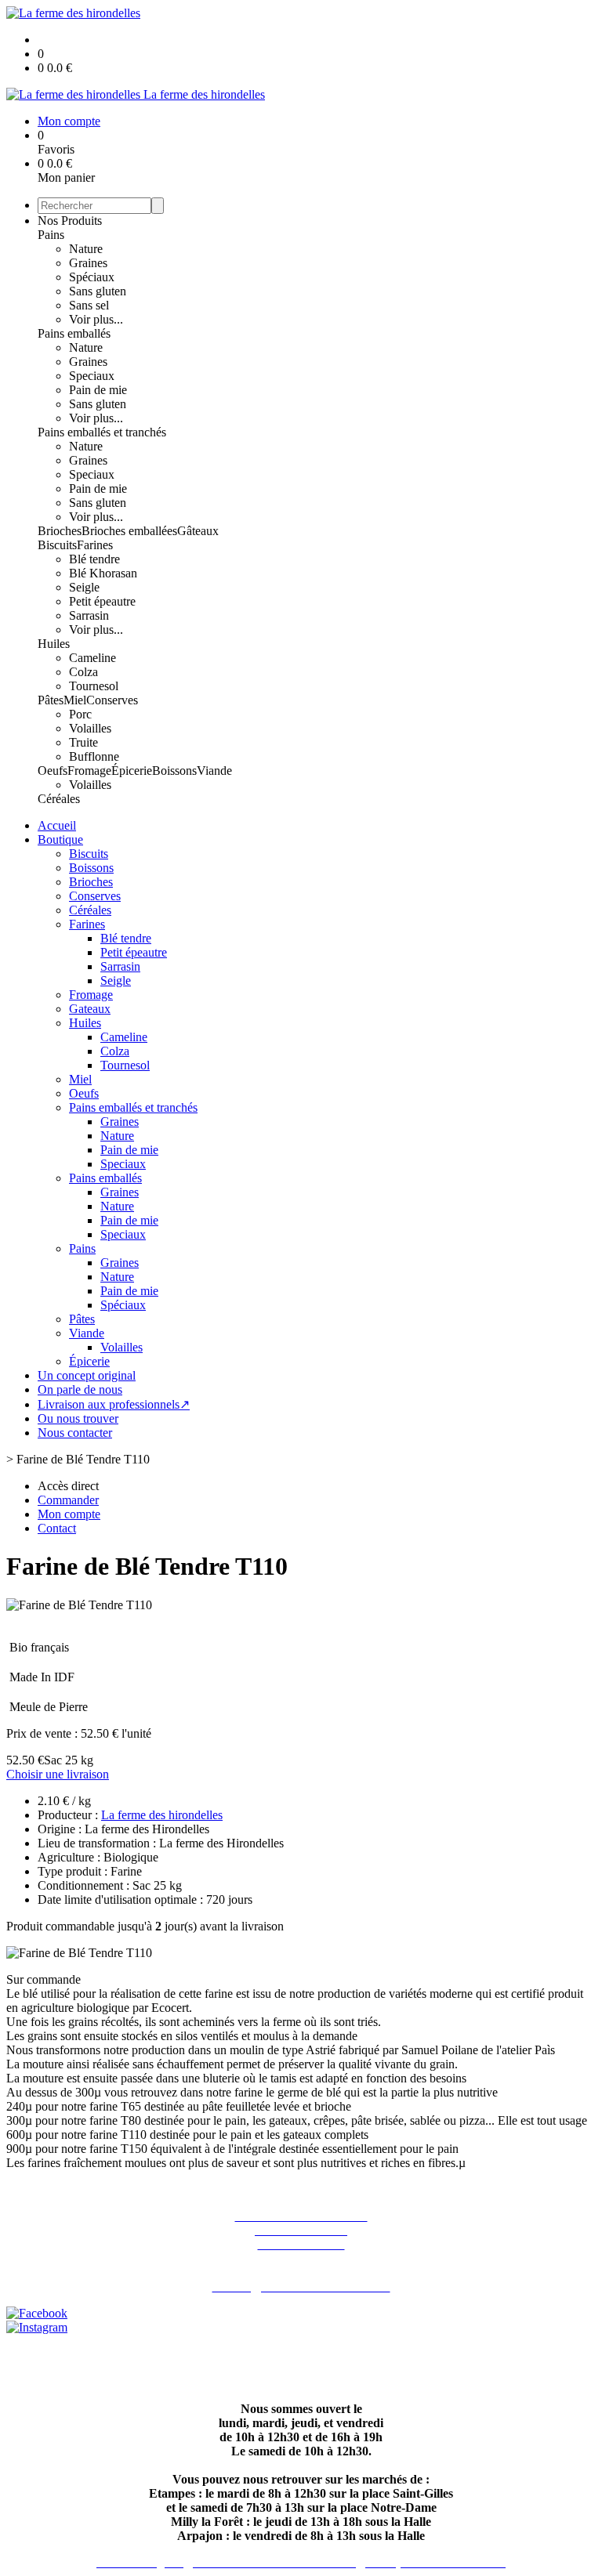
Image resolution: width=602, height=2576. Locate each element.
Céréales (59, 799)
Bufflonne (94, 756)
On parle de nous (80, 1389)
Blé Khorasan (103, 573)
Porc (80, 714)
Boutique (60, 839)
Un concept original (87, 1375)
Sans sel (89, 305)
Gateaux (90, 1009)
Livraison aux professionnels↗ (114, 1404)
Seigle (84, 587)
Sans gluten (98, 291)
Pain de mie (98, 390)
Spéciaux (92, 277)
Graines (88, 263)
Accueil (57, 825)
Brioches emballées (129, 531)
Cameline (92, 658)
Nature (86, 249)
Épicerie (132, 771)
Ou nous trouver (78, 1418)
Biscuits (57, 545)
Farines (95, 545)
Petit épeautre (102, 601)
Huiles (54, 644)
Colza (83, 672)
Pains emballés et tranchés (102, 432)
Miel (75, 700)
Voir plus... (96, 319)
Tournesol (94, 686)
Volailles (90, 728)
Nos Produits (70, 221)
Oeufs (53, 771)
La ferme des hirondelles (162, 1815)
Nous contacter (75, 1433)
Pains (51, 235)
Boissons (174, 771)
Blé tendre (94, 559)
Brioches (60, 531)
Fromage (89, 771)
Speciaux (92, 376)
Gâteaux (198, 531)
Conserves (112, 700)
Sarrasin (89, 615)
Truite (83, 742)
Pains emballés (74, 333)
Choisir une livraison (58, 1774)
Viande (214, 771)
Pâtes (51, 700)
